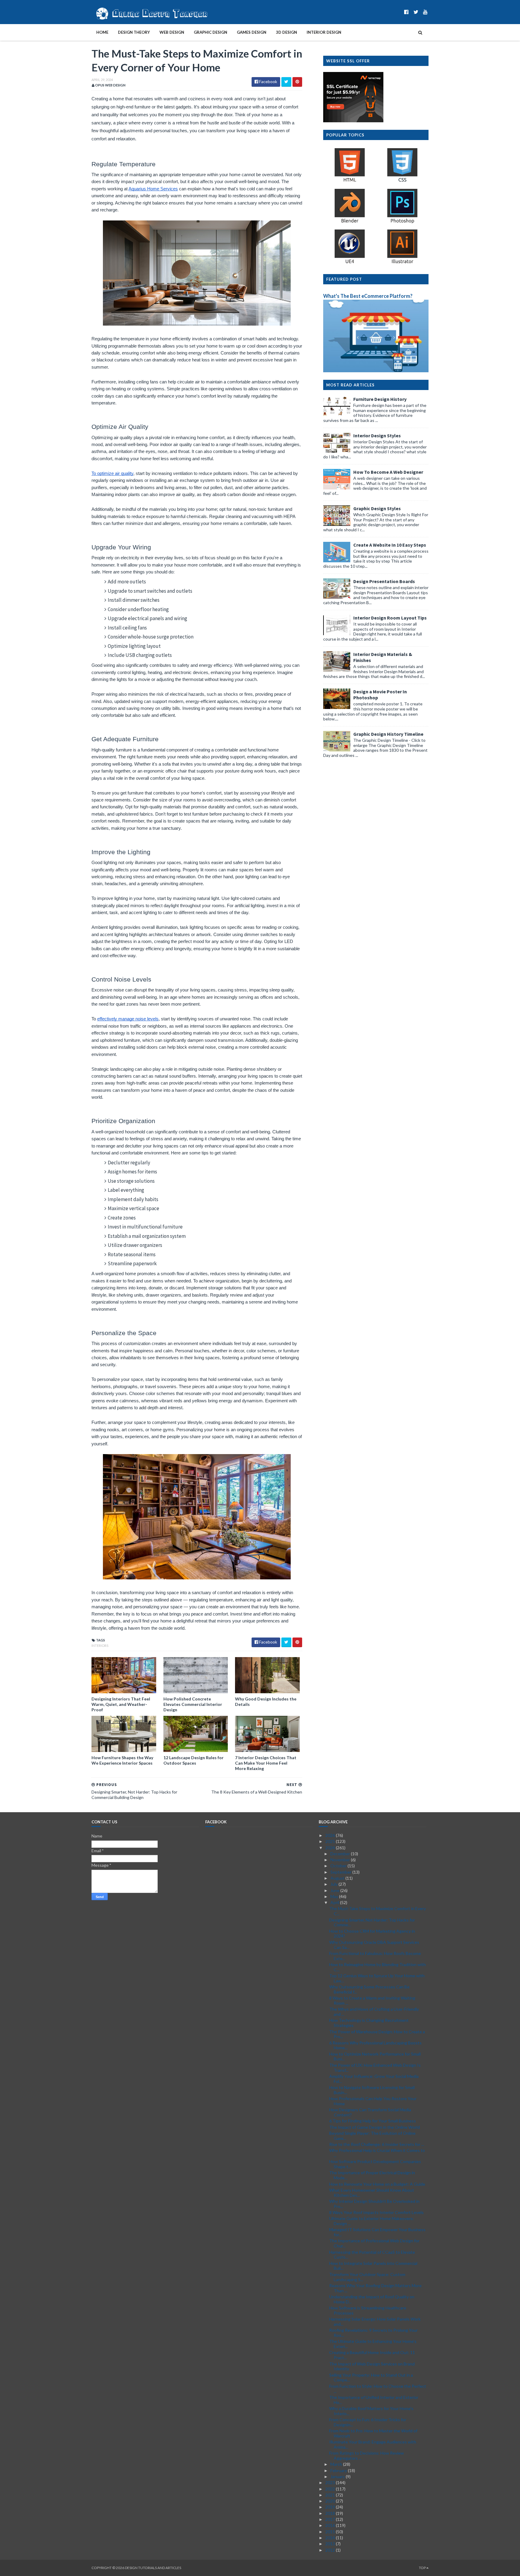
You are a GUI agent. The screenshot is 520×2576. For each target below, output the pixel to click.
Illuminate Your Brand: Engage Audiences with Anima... (373, 2444)
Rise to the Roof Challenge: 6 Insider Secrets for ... (377, 2144)
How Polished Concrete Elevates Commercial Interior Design (193, 1704)
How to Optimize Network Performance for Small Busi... (375, 2056)
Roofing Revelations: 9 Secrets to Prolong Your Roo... (373, 2333)
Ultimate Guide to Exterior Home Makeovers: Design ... (371, 2221)
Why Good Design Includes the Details (266, 1702)
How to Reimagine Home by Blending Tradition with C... (378, 1967)
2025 (331, 1841)
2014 (331, 2538)
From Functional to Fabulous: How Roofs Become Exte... (375, 1956)
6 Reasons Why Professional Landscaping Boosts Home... (375, 2045)
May (335, 1896)
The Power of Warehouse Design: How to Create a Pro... (377, 2034)
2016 (331, 2525)
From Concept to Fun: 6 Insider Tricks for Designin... (368, 2422)
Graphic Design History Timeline (388, 734)
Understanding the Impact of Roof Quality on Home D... (372, 2299)
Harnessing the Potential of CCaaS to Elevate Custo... (372, 2255)
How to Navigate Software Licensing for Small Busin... (372, 2090)
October (339, 1866)
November (341, 1860)
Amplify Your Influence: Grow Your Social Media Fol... (374, 2079)
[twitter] (416, 12)
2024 (331, 1848)
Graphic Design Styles (377, 508)
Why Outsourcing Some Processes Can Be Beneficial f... (369, 1989)
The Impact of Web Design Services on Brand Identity (372, 2366)
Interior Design (324, 32)
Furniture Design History (380, 399)
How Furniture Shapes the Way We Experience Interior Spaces (122, 1760)
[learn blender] (350, 222)
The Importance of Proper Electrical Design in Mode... (372, 2175)
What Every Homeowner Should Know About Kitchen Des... (372, 2193)
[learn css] (402, 181)
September (341, 1872)
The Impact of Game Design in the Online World (375, 2127)
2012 (331, 2550)
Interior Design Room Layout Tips (390, 618)
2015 (331, 2532)
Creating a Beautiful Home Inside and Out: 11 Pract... (372, 2355)
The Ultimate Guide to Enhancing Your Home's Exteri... (373, 2344)
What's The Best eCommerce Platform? (368, 296)
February (339, 2470)
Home (102, 32)
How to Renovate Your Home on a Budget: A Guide (377, 2184)
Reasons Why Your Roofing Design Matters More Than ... (375, 2288)
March (337, 2464)
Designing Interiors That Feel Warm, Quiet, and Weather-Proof (121, 1704)
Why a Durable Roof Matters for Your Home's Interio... (371, 2411)
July (334, 1884)
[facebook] (406, 12)
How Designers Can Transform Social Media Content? (370, 2112)
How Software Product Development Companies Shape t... (375, 2164)
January (338, 2476)
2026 (331, 1835)
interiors (100, 1646)
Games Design (252, 32)
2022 (331, 2489)
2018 (331, 2513)
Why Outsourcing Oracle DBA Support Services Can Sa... (374, 1945)
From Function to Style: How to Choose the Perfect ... (378, 2389)
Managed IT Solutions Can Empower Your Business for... (377, 2232)
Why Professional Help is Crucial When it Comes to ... (377, 2153)
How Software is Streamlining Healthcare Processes (368, 2310)
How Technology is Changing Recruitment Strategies (369, 2023)
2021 (331, 2495)
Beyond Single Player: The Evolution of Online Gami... (372, 2136)
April (335, 1902)
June (335, 1890)
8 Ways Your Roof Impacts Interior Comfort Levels (376, 2212)
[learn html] (350, 181)
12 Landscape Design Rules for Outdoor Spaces (193, 1760)
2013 (331, 2544)
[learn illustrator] (402, 263)
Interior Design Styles (377, 436)
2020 (331, 2501)
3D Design (286, 32)
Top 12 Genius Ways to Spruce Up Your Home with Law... (377, 1978)
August (338, 1878)
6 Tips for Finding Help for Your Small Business (373, 2121)
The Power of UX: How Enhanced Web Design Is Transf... (375, 2068)
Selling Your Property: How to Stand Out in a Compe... (371, 2378)
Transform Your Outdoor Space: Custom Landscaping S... (367, 2277)
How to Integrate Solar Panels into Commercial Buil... (373, 2266)
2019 (331, 2507)
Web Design (172, 32)
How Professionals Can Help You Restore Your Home (373, 2101)
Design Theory (134, 32)
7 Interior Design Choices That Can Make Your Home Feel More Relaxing (266, 1763)
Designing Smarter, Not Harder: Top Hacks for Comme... (372, 1922)
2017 (331, 2519)
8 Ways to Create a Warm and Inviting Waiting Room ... (372, 2000)
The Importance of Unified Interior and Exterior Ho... (374, 2400)
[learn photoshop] (402, 222)
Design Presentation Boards (384, 581)
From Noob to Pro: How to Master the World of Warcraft (373, 2433)
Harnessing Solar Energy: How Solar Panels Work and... (375, 2322)
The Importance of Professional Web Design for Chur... (374, 2243)
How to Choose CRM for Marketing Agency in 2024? (372, 1934)
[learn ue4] (350, 263)
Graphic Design (210, 32)
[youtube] (425, 12)
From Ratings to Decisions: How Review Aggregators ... (367, 2456)
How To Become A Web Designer (388, 472)
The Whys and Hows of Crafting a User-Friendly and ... (374, 2012)
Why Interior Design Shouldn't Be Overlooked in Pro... (374, 2204)
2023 (331, 2482)
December (341, 1854)
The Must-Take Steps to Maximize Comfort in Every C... (378, 1911)
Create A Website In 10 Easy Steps (390, 545)
